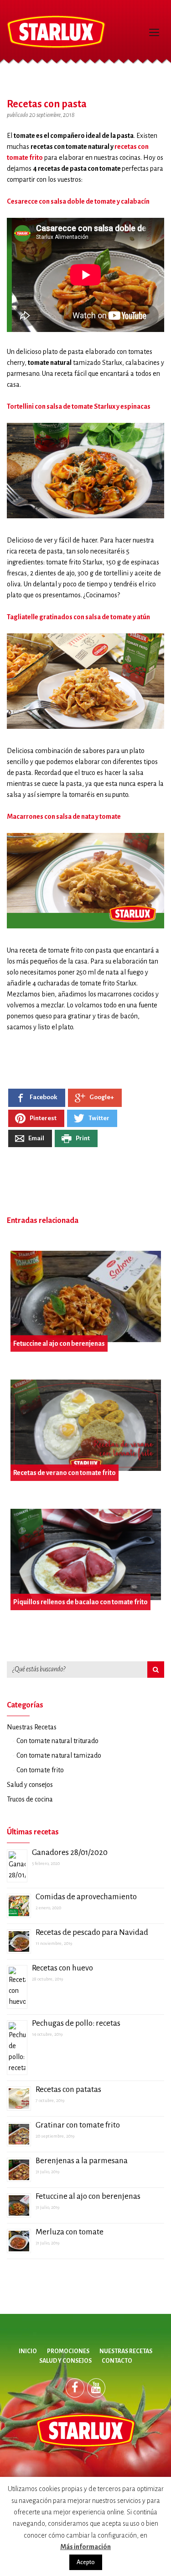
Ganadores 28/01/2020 (70, 1852)
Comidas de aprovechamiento (86, 1897)
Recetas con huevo (62, 1968)
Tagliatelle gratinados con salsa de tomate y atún (78, 617)
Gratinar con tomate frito (78, 2125)
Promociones (68, 2351)
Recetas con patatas (68, 2089)
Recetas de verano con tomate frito (65, 1473)
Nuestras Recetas (32, 1727)
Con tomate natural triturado (57, 1741)
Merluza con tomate (70, 2232)
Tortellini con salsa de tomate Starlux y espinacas (79, 406)
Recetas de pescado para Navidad (92, 1932)
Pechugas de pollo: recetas (76, 2023)
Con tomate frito (40, 1770)
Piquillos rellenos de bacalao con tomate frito (80, 1602)
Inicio (28, 2351)
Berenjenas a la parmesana (82, 2161)
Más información (85, 2547)
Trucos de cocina (30, 1799)
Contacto (117, 2361)
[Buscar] (156, 1670)
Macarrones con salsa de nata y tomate (64, 817)
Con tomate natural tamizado (59, 1755)
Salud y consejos (30, 1785)
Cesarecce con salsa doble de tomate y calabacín (78, 201)
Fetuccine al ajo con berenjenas (59, 1343)
